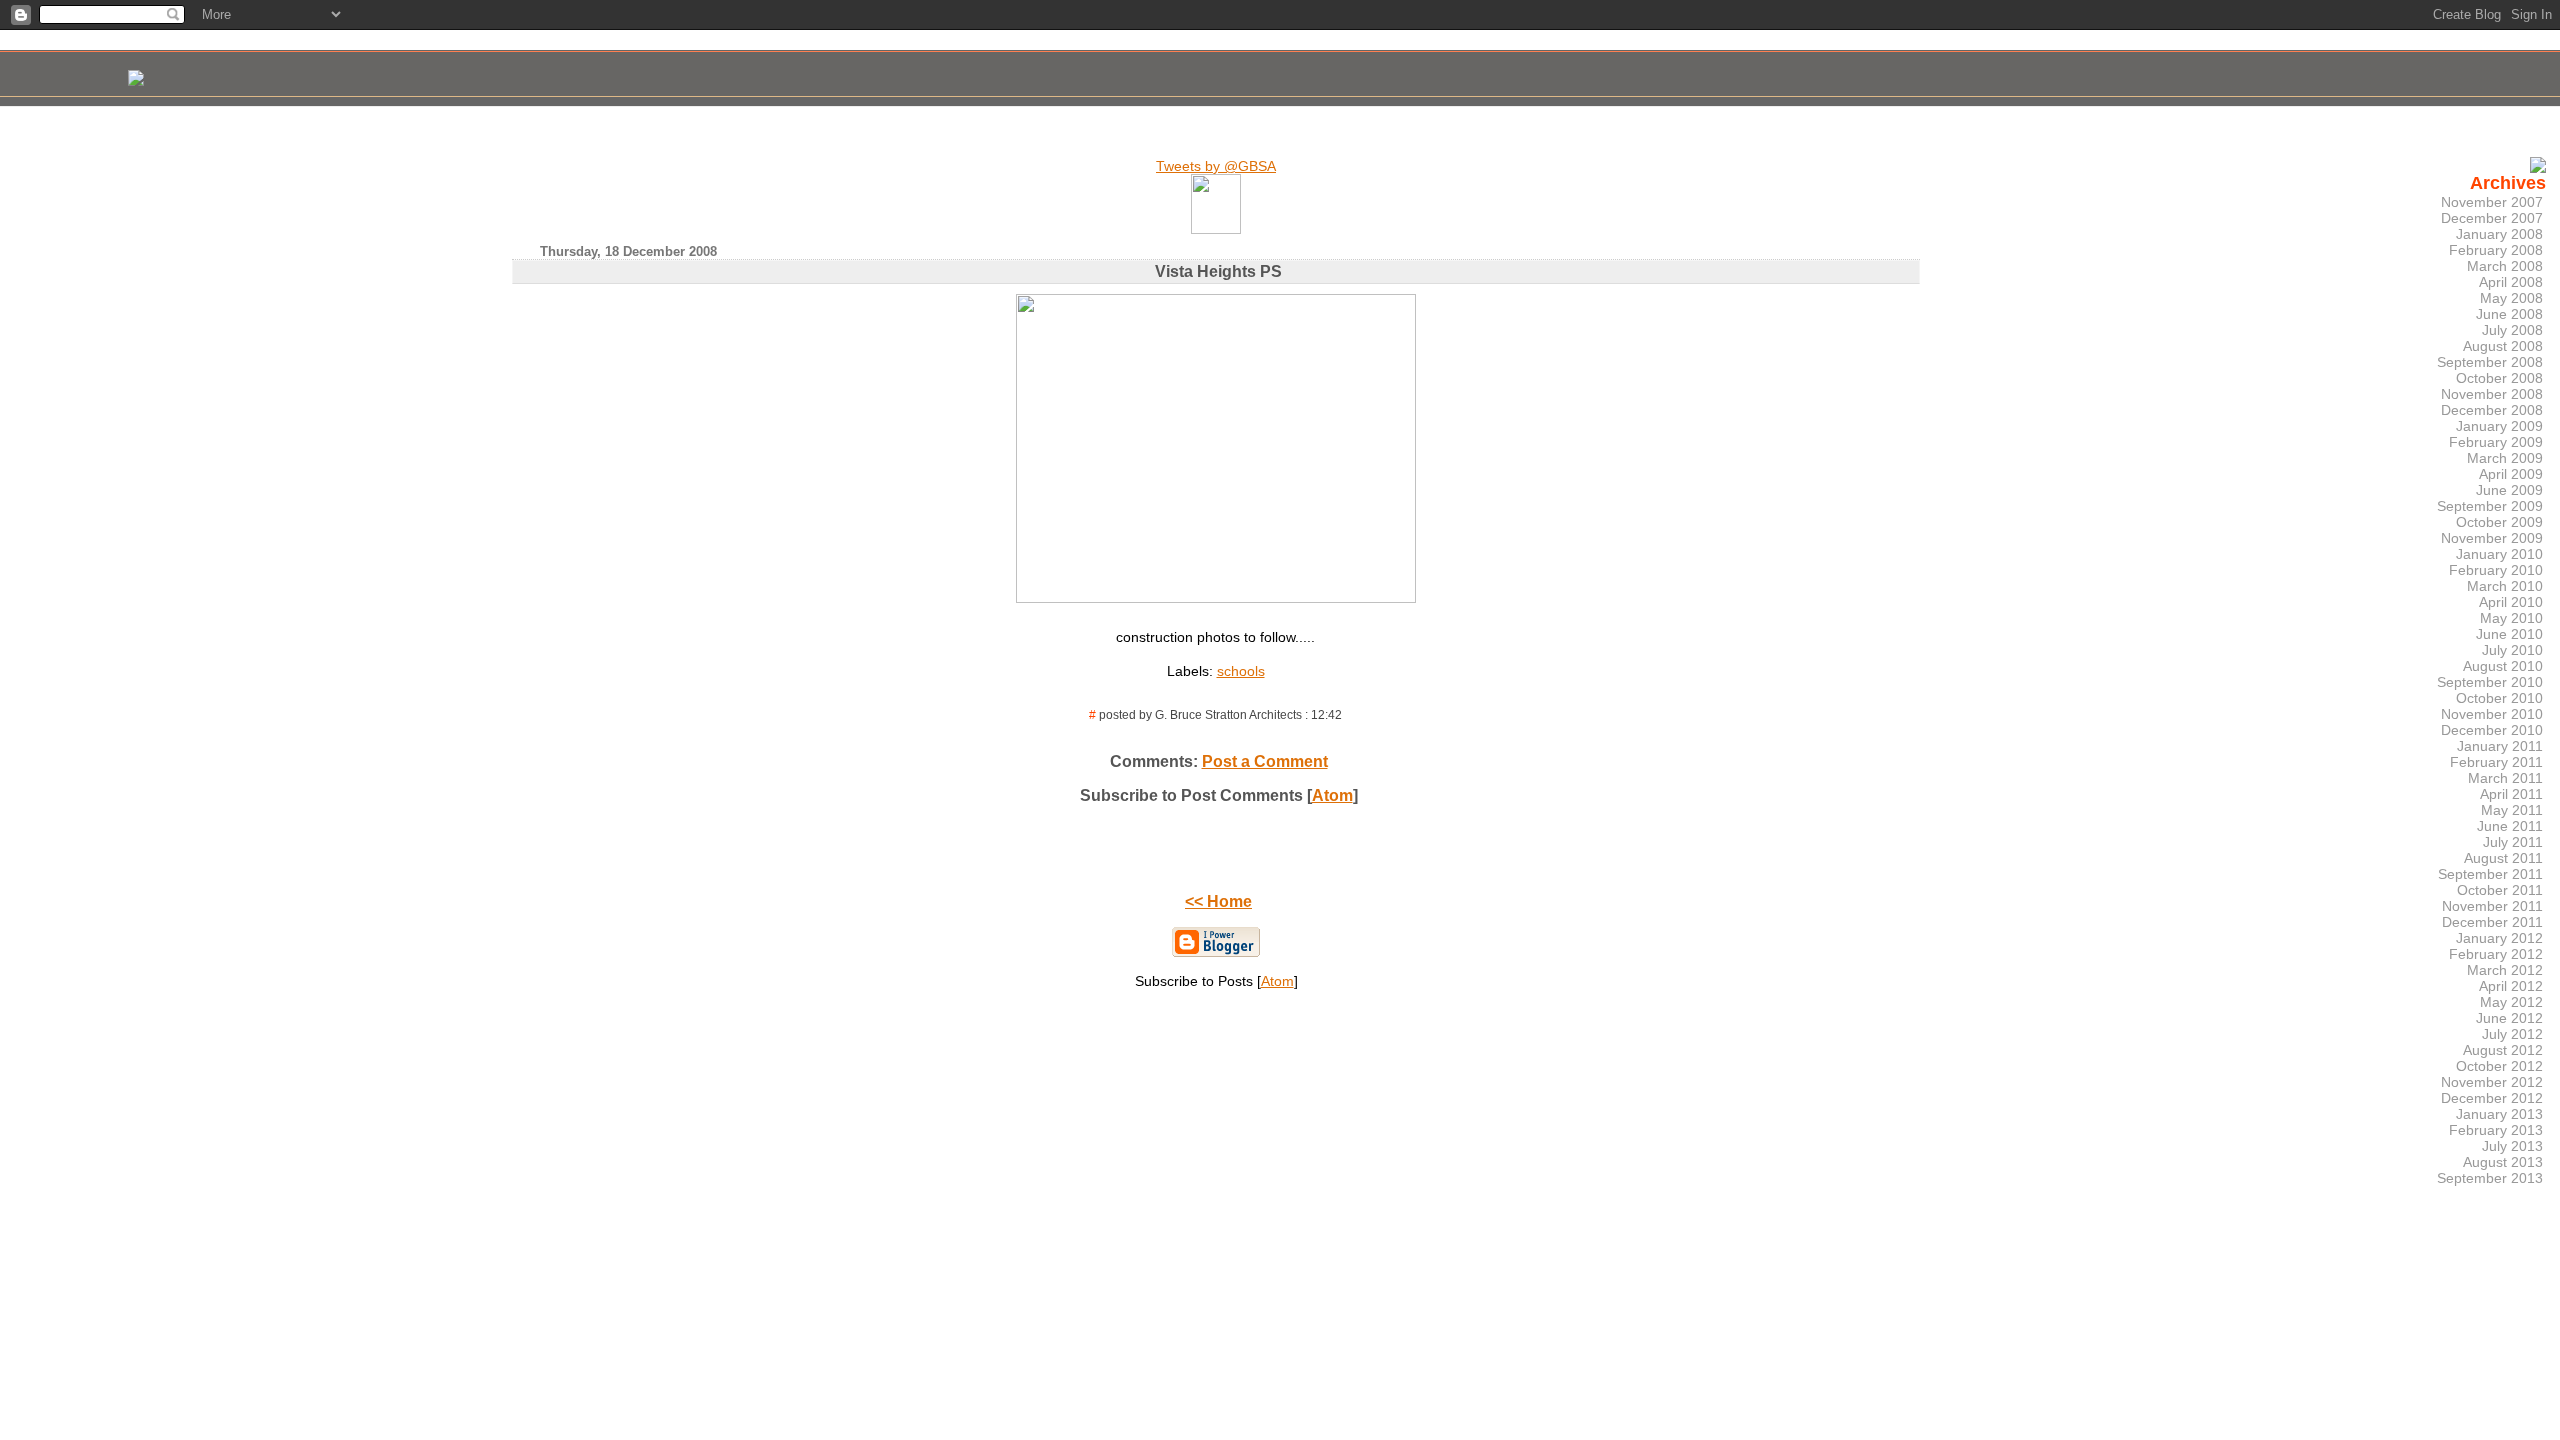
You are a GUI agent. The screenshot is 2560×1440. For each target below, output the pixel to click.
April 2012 (2511, 986)
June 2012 (2509, 1018)
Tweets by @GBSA (1216, 166)
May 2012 (2511, 1002)
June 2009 (2509, 490)
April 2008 (2511, 282)
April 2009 (2511, 474)
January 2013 (2499, 1114)
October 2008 (2499, 378)
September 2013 (2490, 1178)
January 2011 (2500, 746)
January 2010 (2499, 554)
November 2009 (2492, 538)
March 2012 (2505, 970)
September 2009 (2490, 506)
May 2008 (2511, 298)
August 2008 (2503, 346)
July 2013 (2512, 1146)
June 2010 (2509, 634)
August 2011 (2503, 858)
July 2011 (2513, 842)
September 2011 (2490, 874)
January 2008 (2499, 234)
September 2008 (2490, 362)
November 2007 (2492, 202)
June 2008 (2509, 314)
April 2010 (2511, 602)
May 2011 (2512, 810)
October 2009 (2499, 522)
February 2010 (2496, 570)
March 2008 (2505, 266)
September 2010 (2490, 682)
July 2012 (2512, 1034)
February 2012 (2496, 954)
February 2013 (2496, 1130)
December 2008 (2492, 410)
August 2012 (2503, 1050)
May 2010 (2511, 618)
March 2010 (2505, 586)
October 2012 (2499, 1066)
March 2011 (2505, 778)
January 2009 (2499, 426)
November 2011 (2492, 906)
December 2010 (2492, 730)
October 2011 (2500, 890)
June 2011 (2510, 826)
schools (1241, 671)
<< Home (1218, 901)
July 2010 (2512, 650)
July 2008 (2512, 330)
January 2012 (2499, 938)
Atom (1332, 795)
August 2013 (2503, 1162)
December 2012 (2492, 1098)
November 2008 (2492, 394)
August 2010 (2503, 666)
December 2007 (2492, 218)
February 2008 (2496, 250)
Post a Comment (1265, 761)
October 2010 (2499, 698)
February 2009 (2496, 442)
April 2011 (2511, 794)
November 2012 (2492, 1082)
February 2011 (2496, 762)
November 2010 (2492, 714)
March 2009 (2505, 458)
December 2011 (2492, 922)
